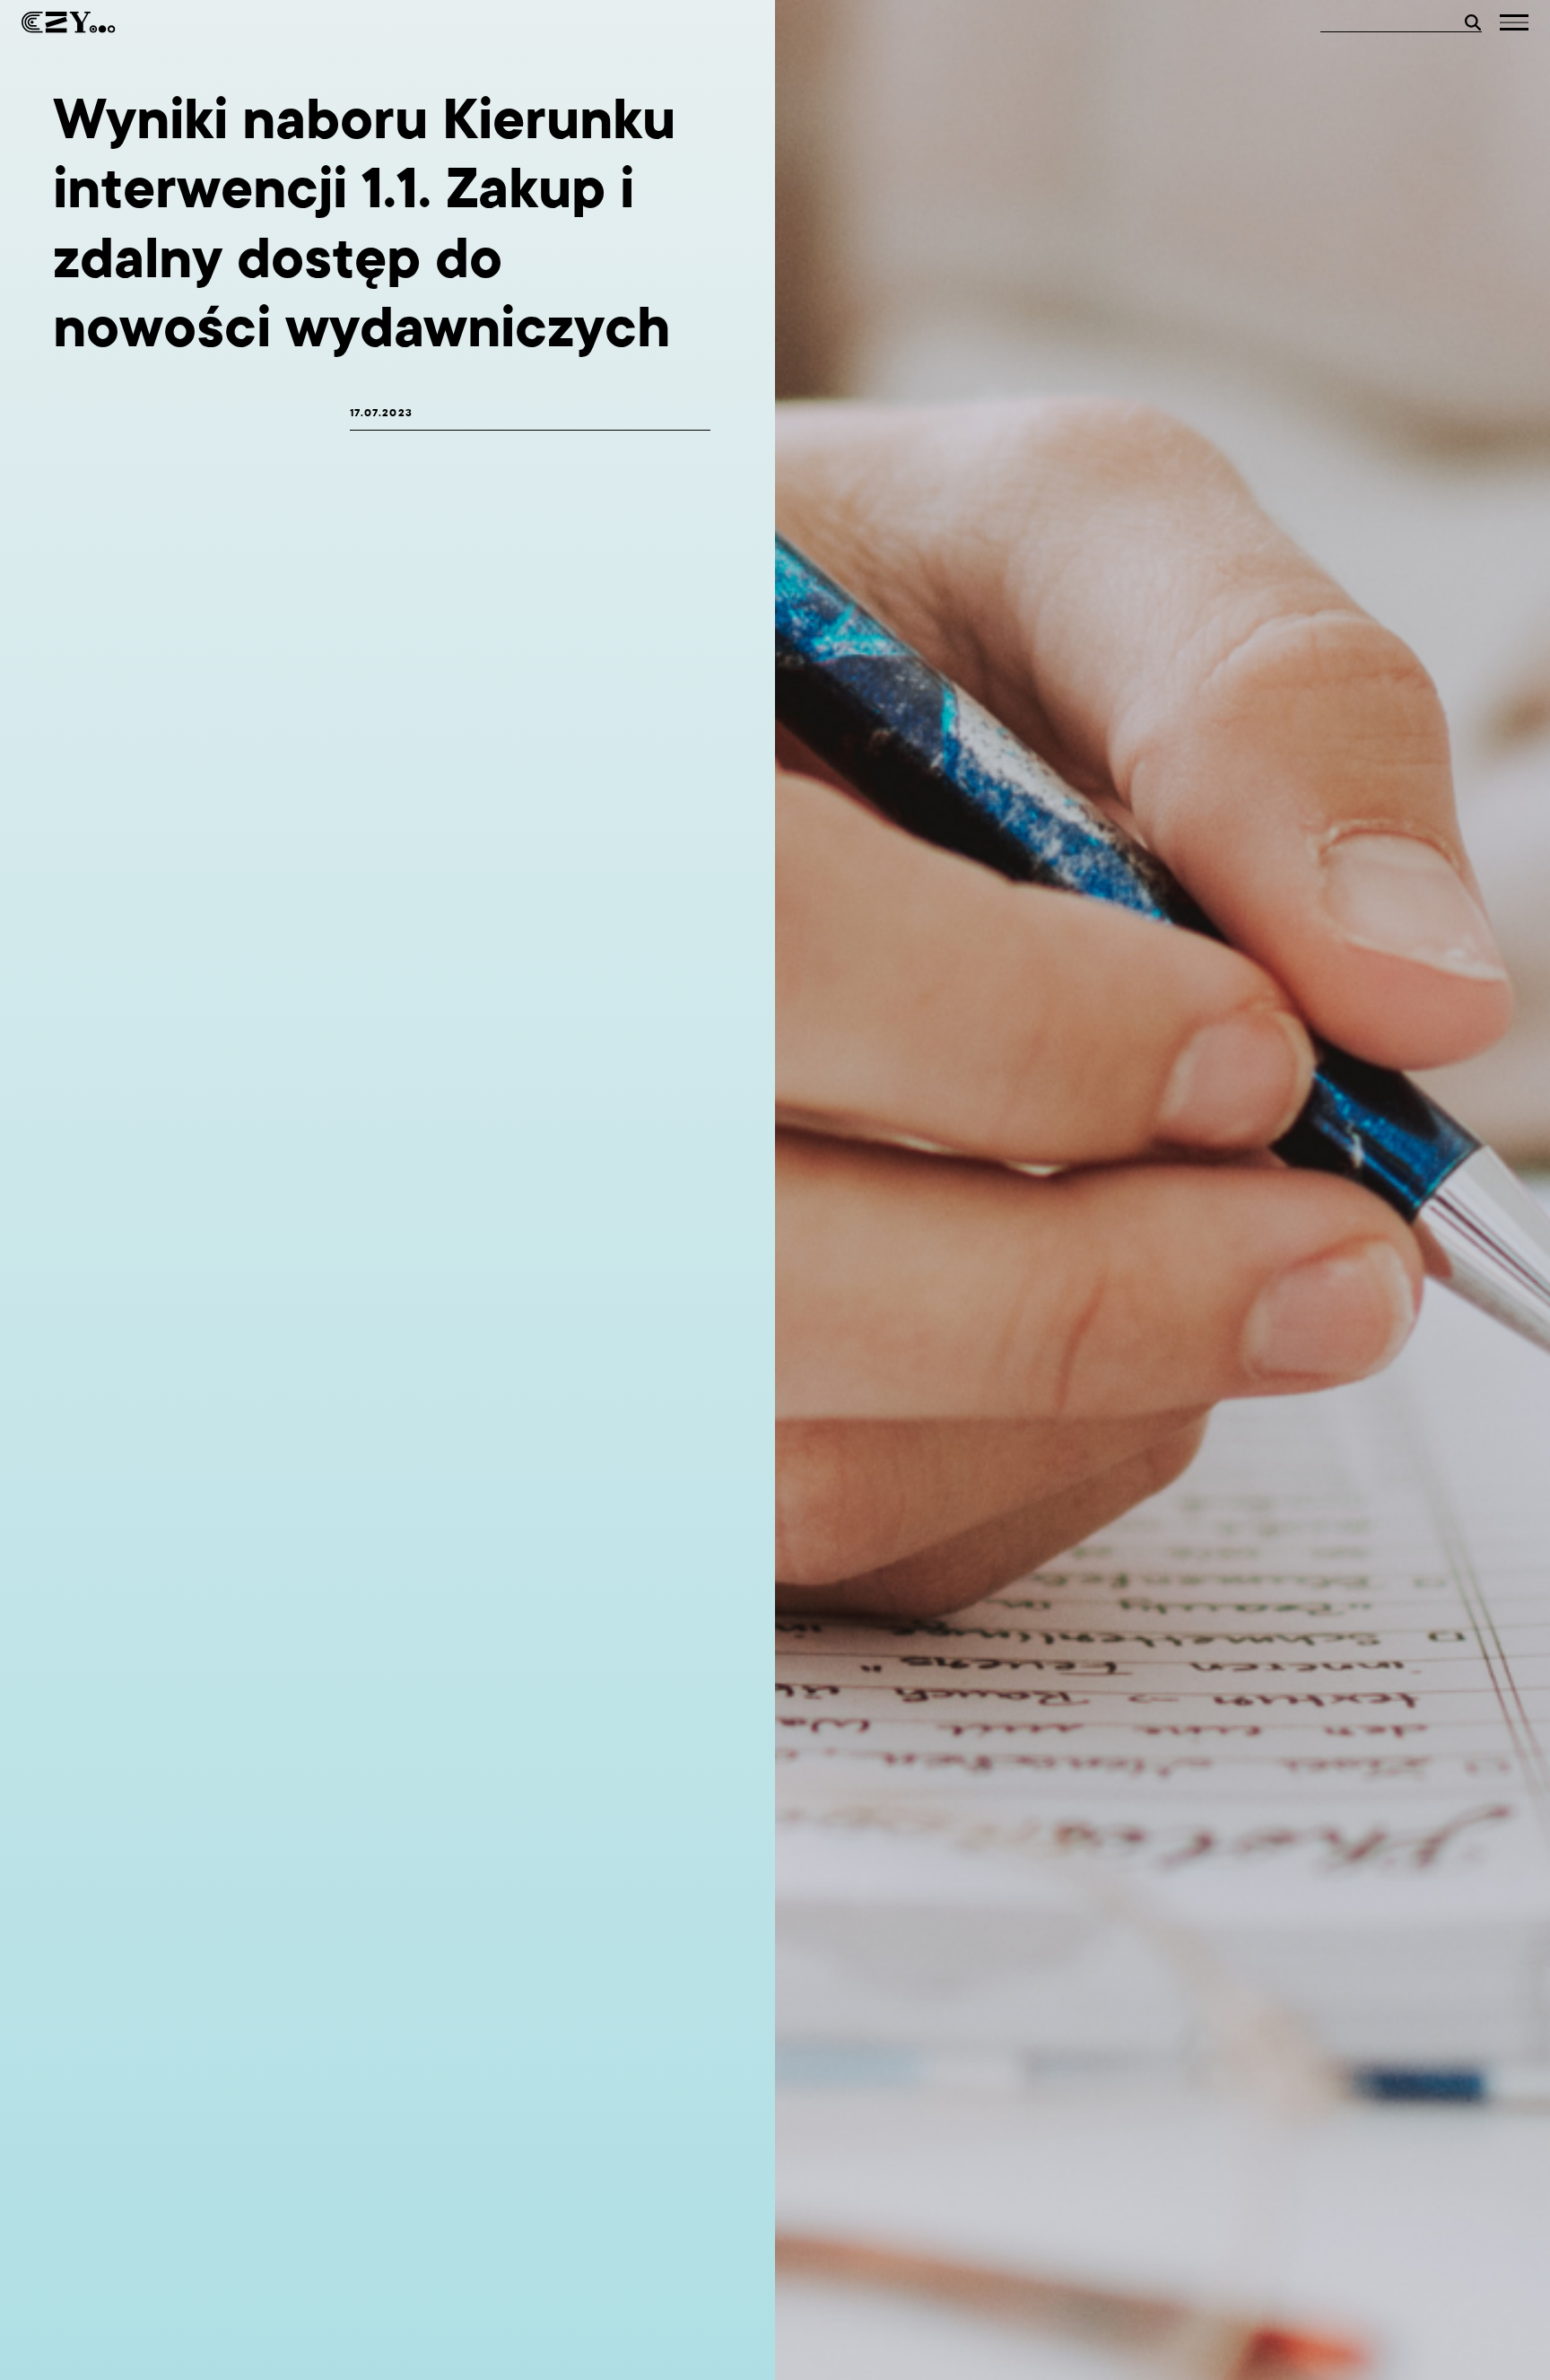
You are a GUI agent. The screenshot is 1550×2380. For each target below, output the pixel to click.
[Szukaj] (1473, 22)
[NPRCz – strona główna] (69, 22)
